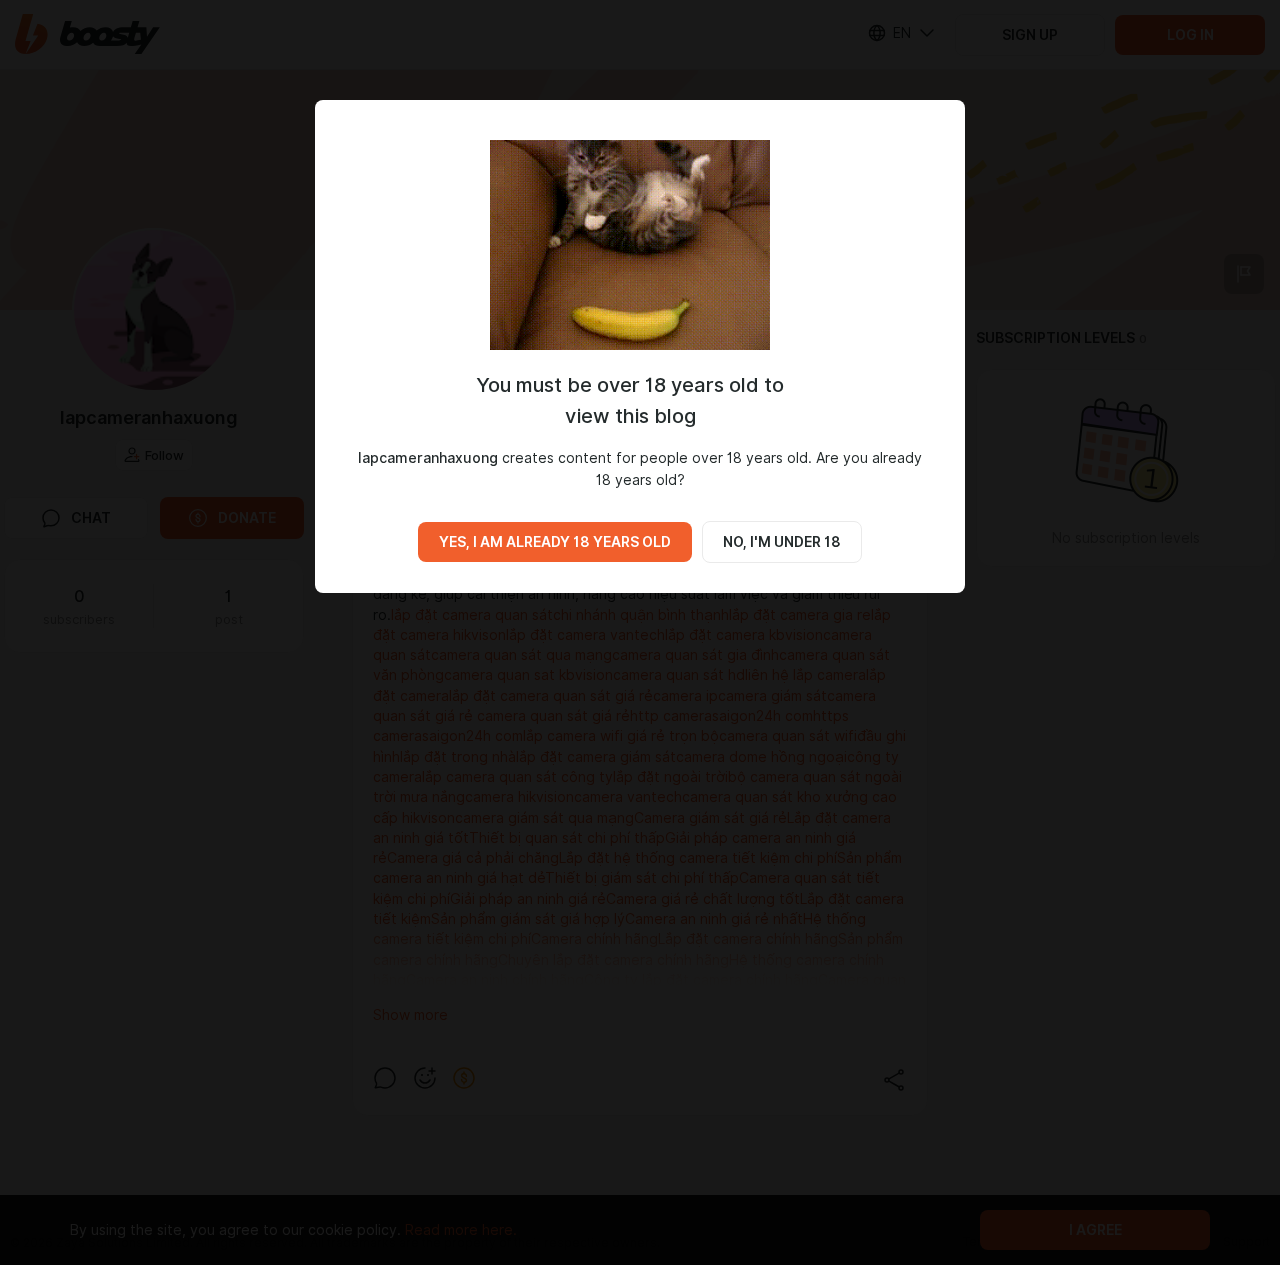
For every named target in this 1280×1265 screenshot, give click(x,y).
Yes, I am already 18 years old (555, 542)
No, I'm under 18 (782, 542)
